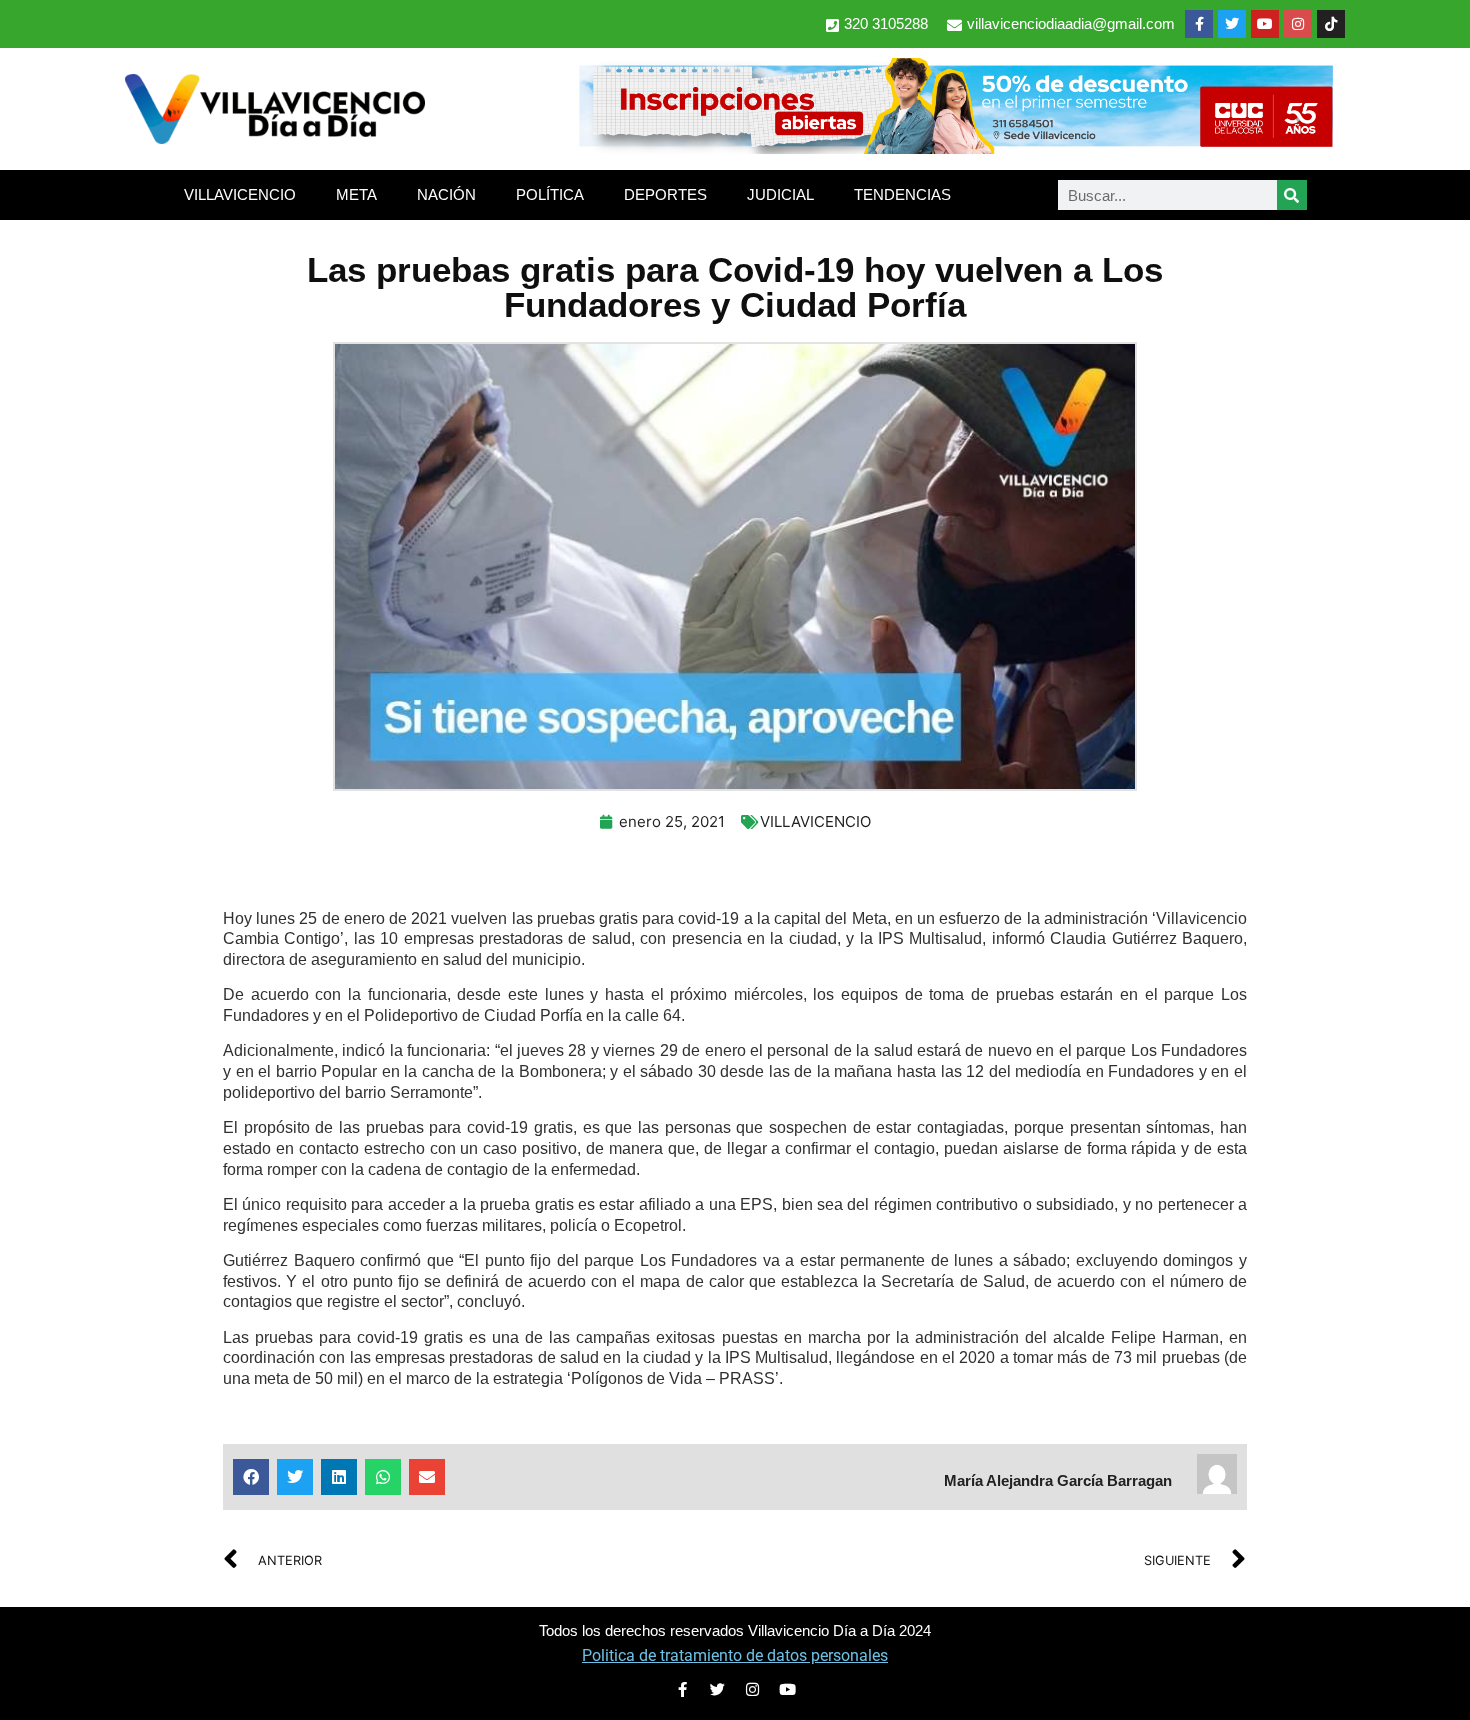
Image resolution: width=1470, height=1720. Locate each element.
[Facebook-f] (1199, 24)
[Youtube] (1265, 24)
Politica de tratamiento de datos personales (735, 1655)
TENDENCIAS (902, 194)
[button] (251, 1477)
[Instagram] (1298, 24)
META (356, 194)
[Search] (1292, 195)
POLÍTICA (550, 194)
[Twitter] (1232, 24)
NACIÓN (446, 194)
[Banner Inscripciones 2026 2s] (955, 148)
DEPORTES (665, 194)
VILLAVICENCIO (240, 194)
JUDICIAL (780, 194)
